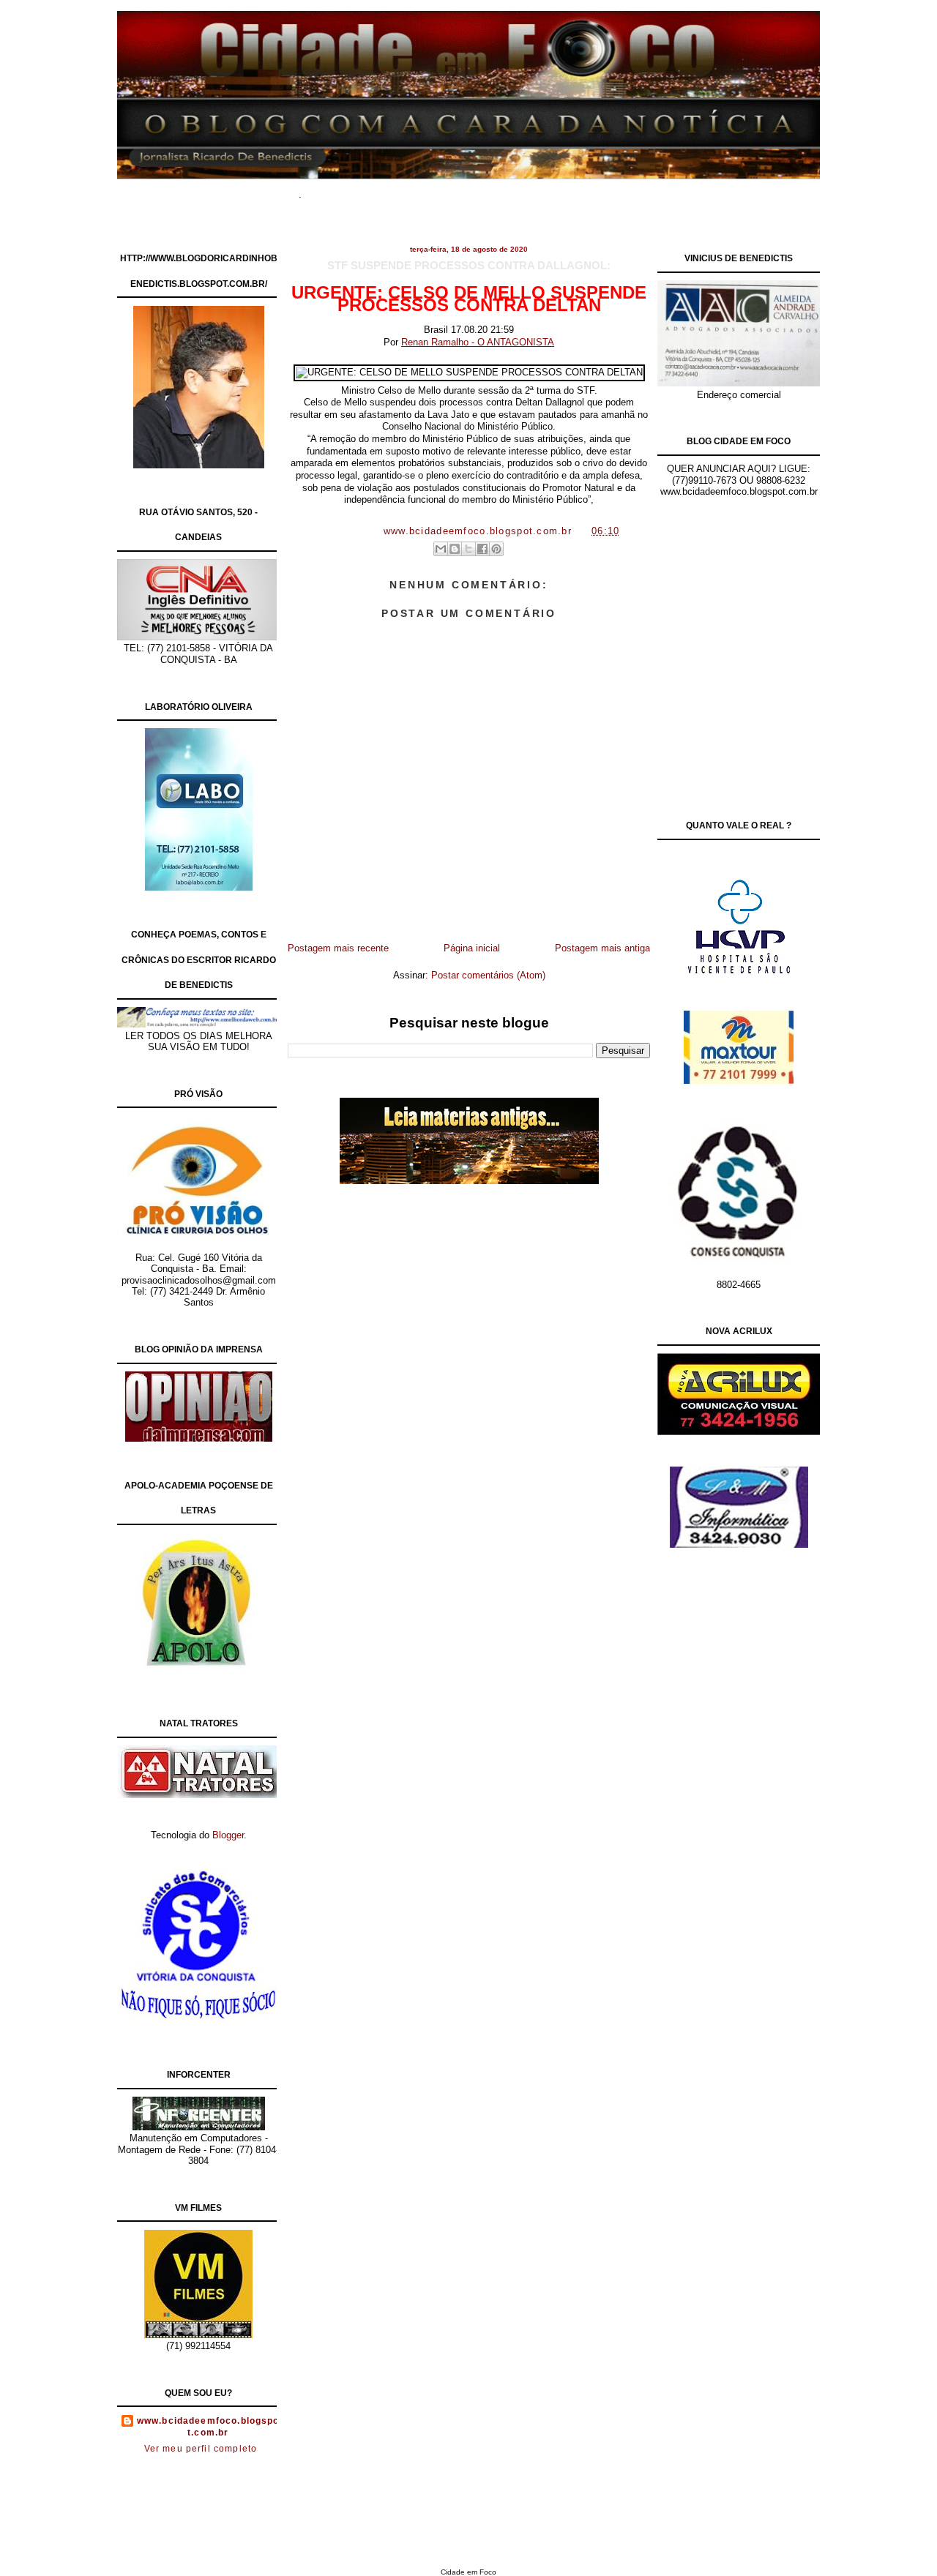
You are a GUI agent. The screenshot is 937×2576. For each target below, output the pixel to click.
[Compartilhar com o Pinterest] (496, 549)
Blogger (228, 1835)
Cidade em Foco (468, 2572)
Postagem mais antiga (602, 948)
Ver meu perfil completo (201, 2449)
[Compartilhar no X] (468, 549)
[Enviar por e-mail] (441, 549)
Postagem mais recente (338, 948)
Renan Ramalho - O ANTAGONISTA (478, 342)
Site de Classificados (496, 190)
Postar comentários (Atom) (488, 975)
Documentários (399, 190)
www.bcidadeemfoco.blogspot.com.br (208, 2427)
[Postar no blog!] (455, 549)
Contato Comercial (600, 190)
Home (337, 190)
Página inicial (472, 948)
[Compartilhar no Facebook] (482, 549)
